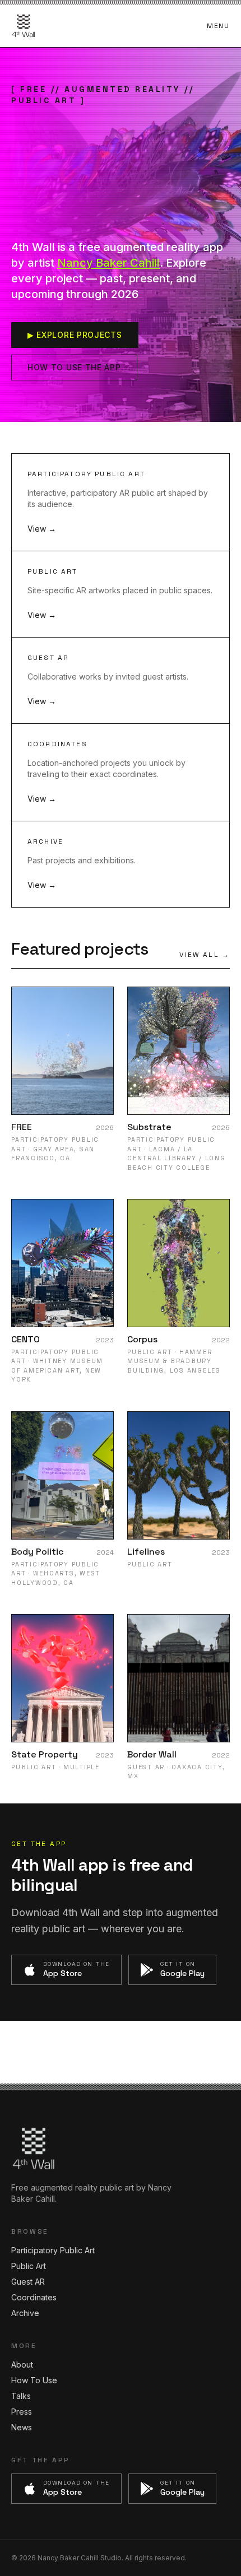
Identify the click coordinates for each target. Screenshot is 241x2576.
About (22, 2365)
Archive (25, 2313)
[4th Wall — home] (24, 26)
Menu (218, 26)
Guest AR (28, 2282)
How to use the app (74, 367)
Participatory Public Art (53, 2250)
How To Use (34, 2380)
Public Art (29, 2266)
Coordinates (34, 2297)
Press (22, 2412)
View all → (205, 955)
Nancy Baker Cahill (108, 263)
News (22, 2427)
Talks (21, 2396)
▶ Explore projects (75, 335)
